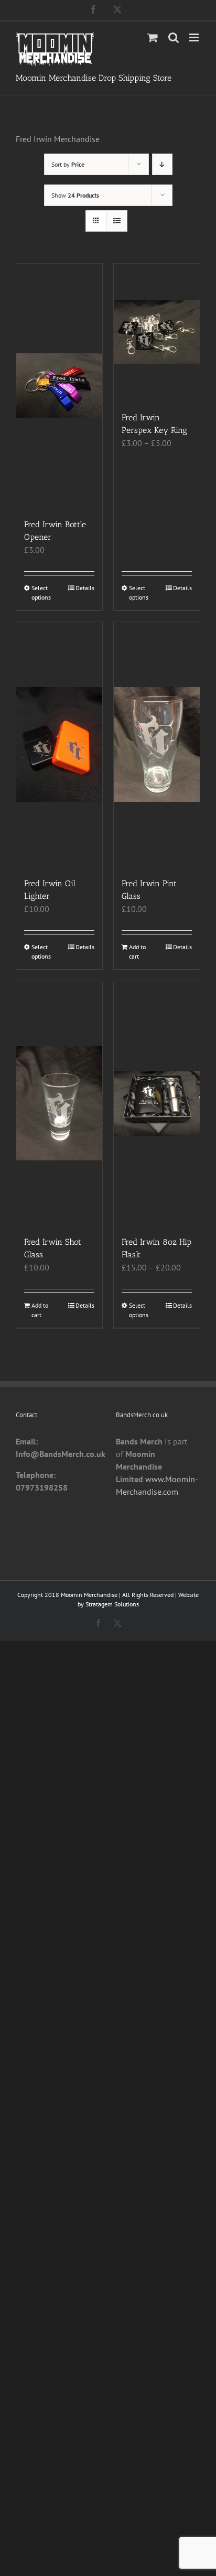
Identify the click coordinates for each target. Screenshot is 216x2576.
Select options (41, 593)
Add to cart (137, 952)
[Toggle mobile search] (174, 37)
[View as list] (117, 221)
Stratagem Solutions (112, 1604)
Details (85, 588)
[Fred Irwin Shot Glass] (59, 1104)
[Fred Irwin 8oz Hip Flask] (157, 1104)
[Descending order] (162, 164)
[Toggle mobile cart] (153, 37)
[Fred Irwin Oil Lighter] (59, 744)
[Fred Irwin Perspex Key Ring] (157, 333)
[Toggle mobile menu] (195, 37)
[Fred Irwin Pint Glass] (157, 744)
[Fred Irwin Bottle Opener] (59, 386)
